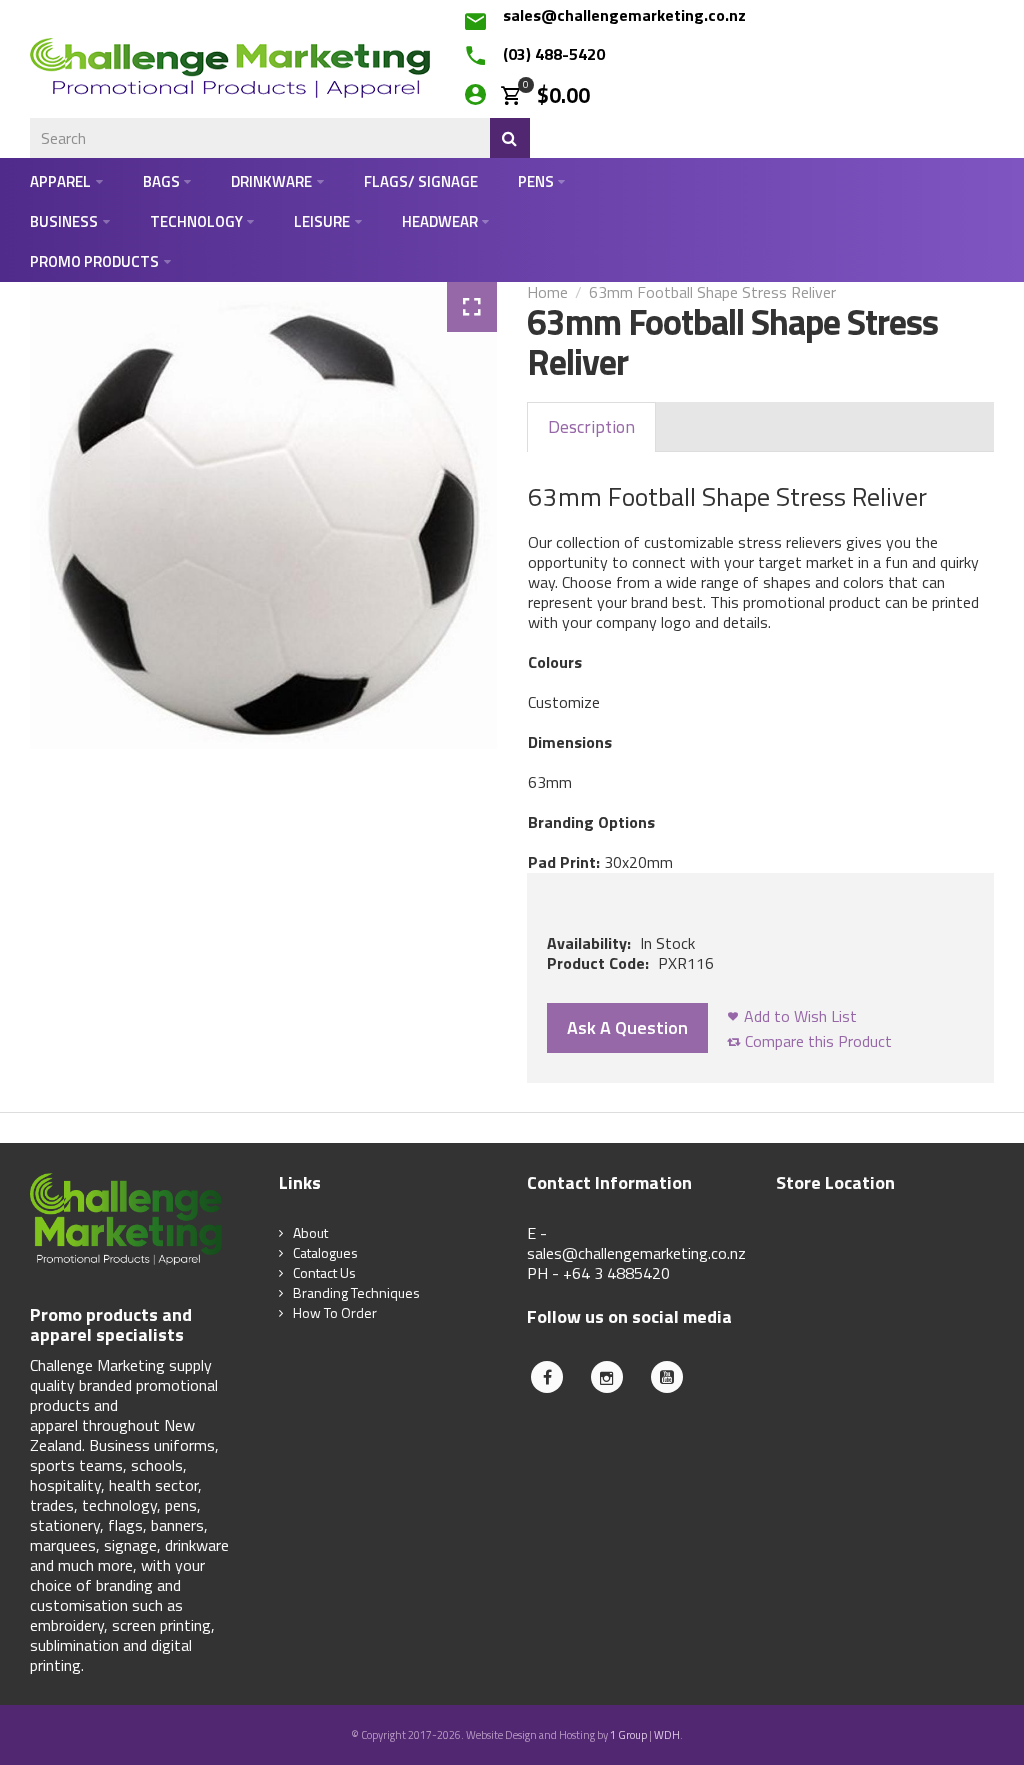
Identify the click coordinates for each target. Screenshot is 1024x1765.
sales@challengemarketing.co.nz (624, 15)
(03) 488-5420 (554, 54)
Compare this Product (818, 1041)
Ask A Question (627, 1027)
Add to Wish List (800, 1016)
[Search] (510, 138)
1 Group (628, 1735)
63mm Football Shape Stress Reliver (712, 292)
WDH (667, 1735)
